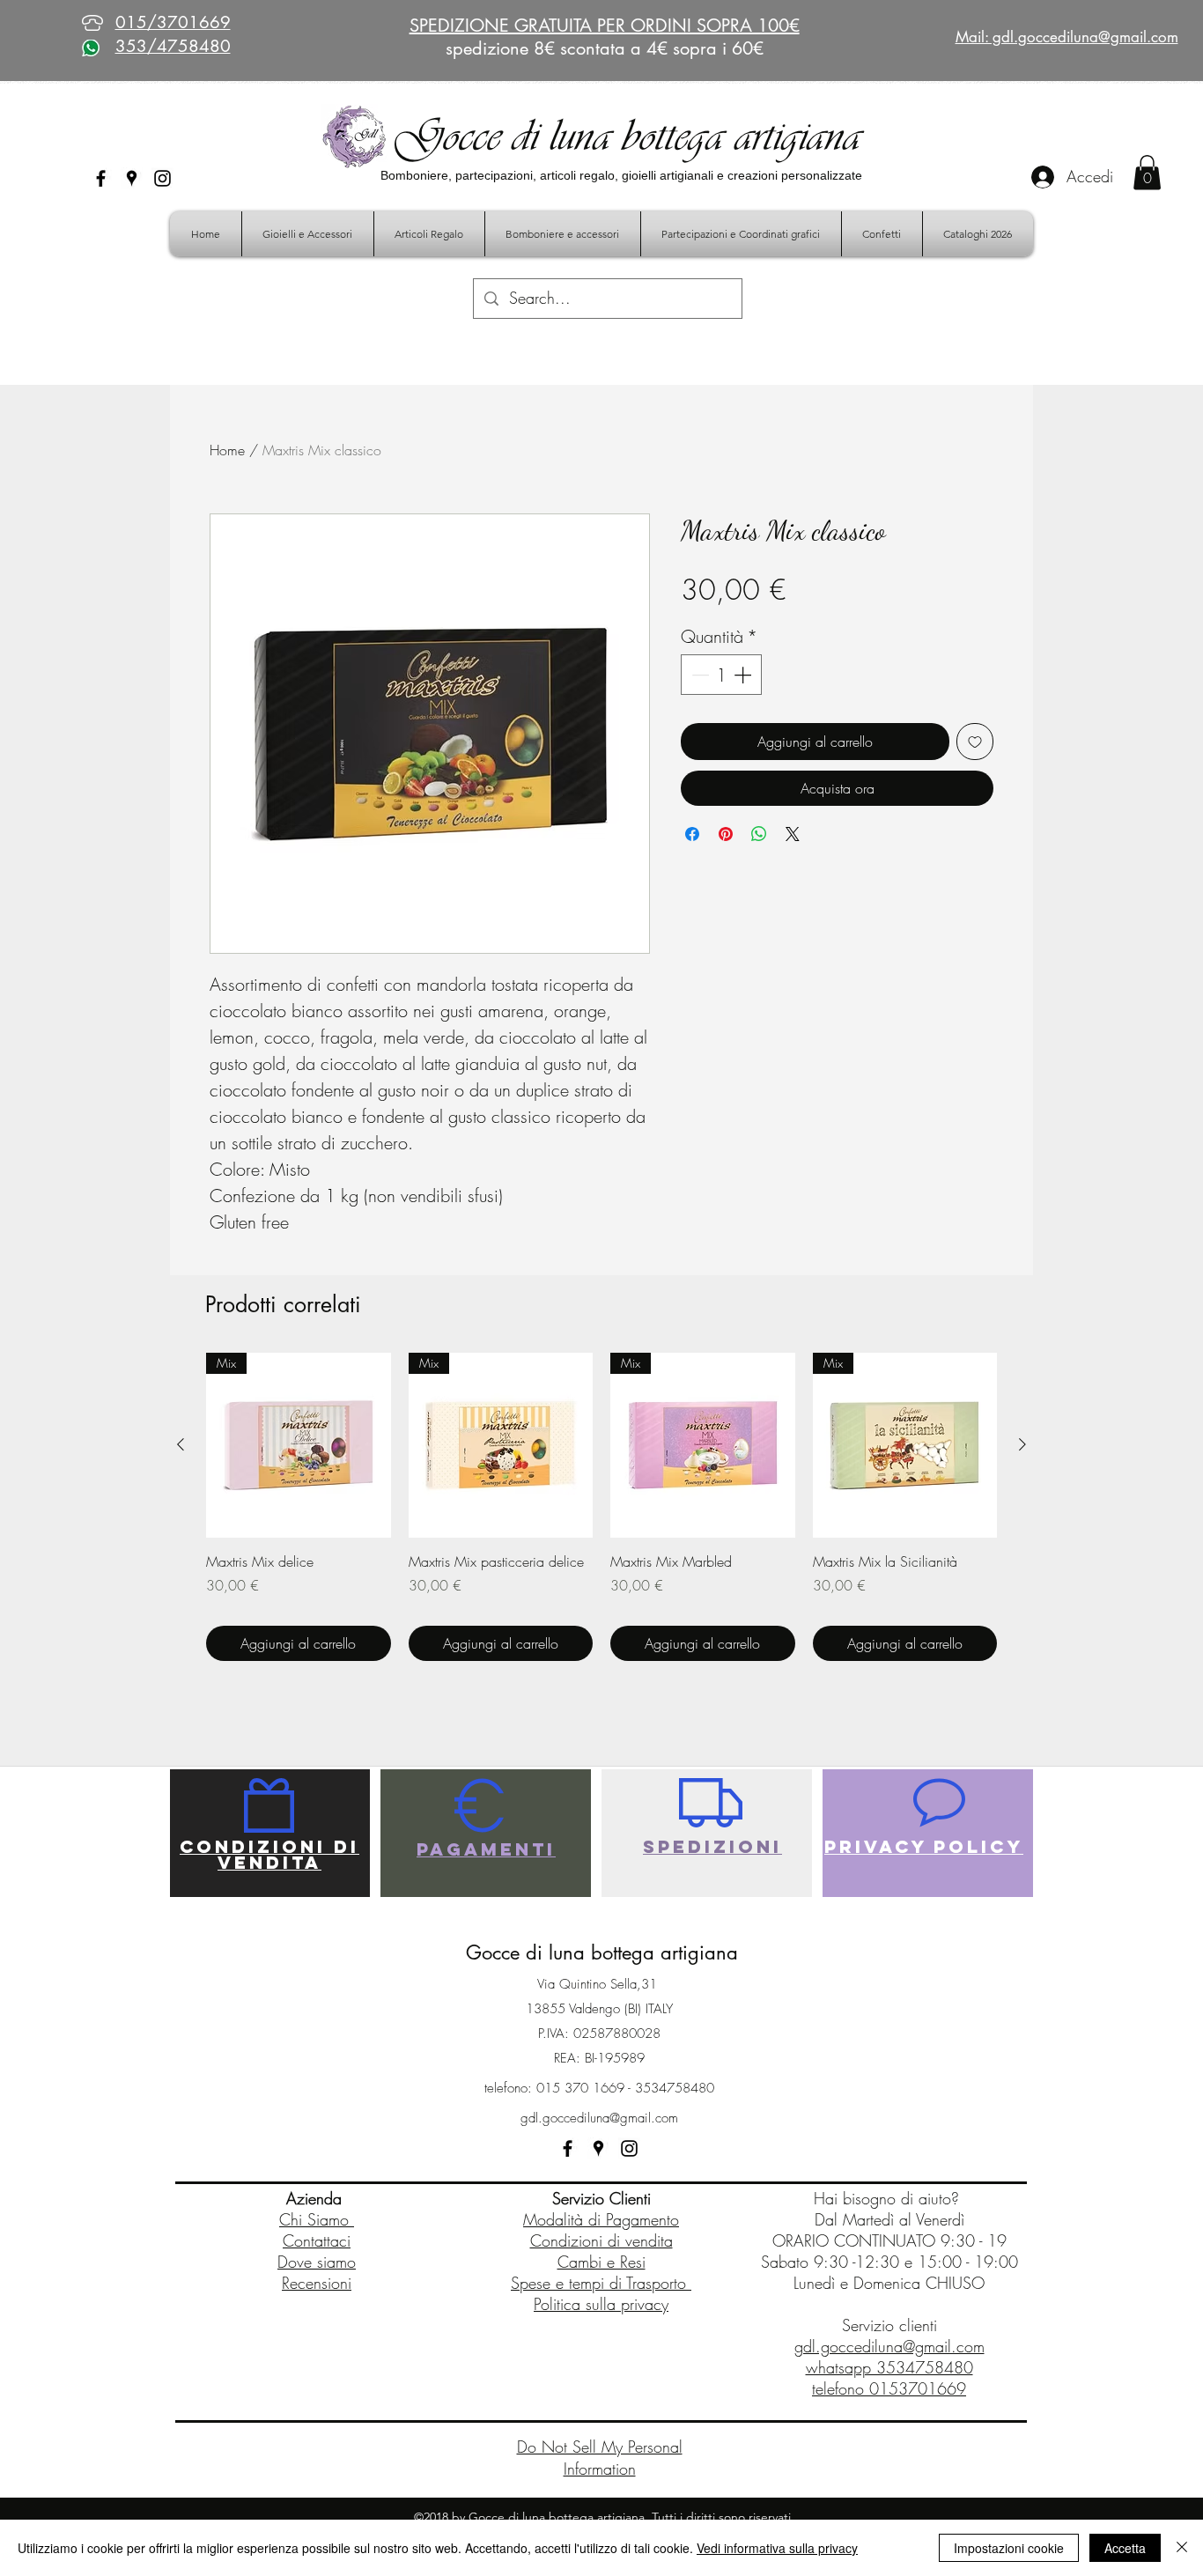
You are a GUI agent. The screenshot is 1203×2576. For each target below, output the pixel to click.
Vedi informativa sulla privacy (777, 2548)
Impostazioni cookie (1009, 2548)
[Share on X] (793, 834)
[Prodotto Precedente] (181, 1444)
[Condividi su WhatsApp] (759, 834)
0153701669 (918, 2388)
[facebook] (101, 178)
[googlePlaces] (132, 178)
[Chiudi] (1182, 2548)
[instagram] (162, 178)
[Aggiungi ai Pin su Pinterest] (726, 834)
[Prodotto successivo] (1022, 1444)
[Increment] (744, 675)
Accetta (1125, 2548)
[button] (1147, 172)
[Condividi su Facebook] (692, 834)
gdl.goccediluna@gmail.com (599, 2118)
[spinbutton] (721, 675)
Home (227, 450)
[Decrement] (698, 675)
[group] (601, 1507)
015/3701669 (173, 22)
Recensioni (317, 2283)
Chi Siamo (317, 2219)
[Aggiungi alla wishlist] (975, 742)
